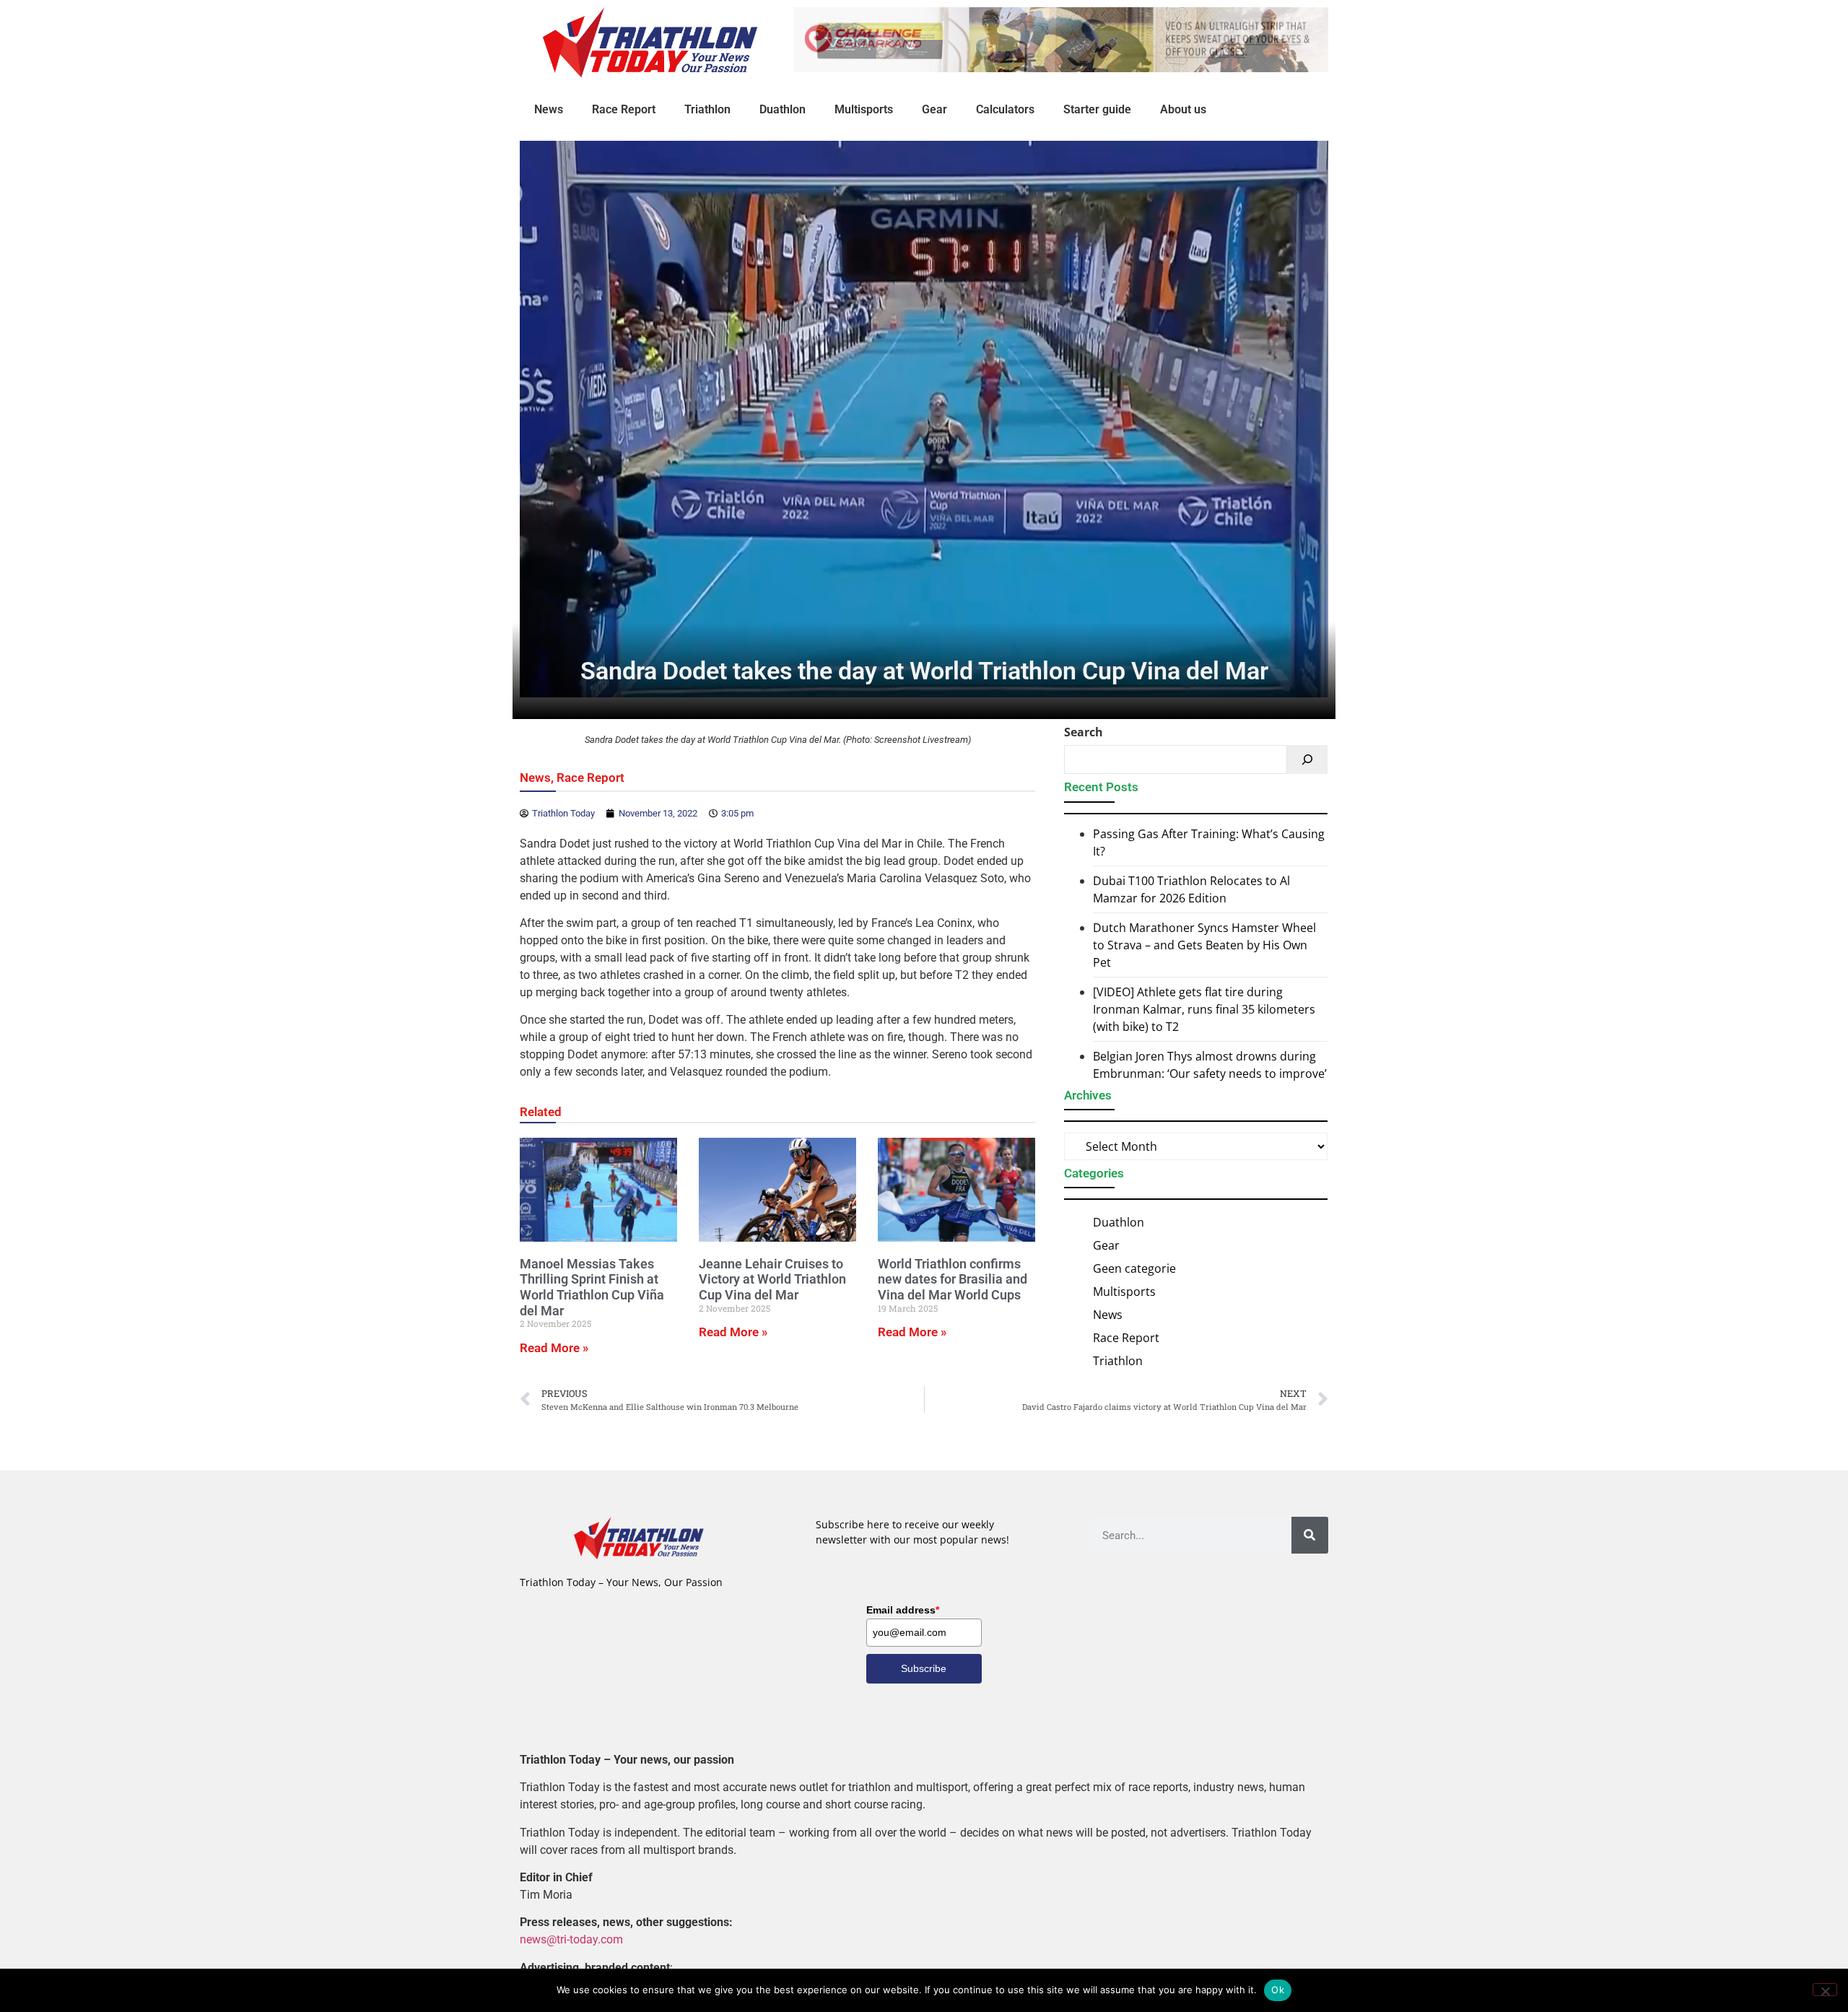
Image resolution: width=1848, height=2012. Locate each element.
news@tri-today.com (571, 1939)
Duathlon (783, 109)
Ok (1278, 1990)
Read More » (554, 1348)
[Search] (1307, 759)
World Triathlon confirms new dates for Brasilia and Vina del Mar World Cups (953, 1279)
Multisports (864, 109)
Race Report (624, 109)
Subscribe (924, 1668)
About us (1183, 109)
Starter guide (1097, 109)
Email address (903, 1610)
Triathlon (707, 109)
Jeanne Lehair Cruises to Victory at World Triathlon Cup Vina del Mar (772, 1279)
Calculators (1005, 109)
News (549, 109)
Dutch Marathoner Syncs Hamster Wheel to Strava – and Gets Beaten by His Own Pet (1204, 945)
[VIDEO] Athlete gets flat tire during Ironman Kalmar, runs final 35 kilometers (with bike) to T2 (1204, 1009)
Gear (934, 109)
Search (1084, 732)
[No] (1825, 1990)
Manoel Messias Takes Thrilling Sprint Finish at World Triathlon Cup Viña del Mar (592, 1287)
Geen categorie (1134, 1268)
